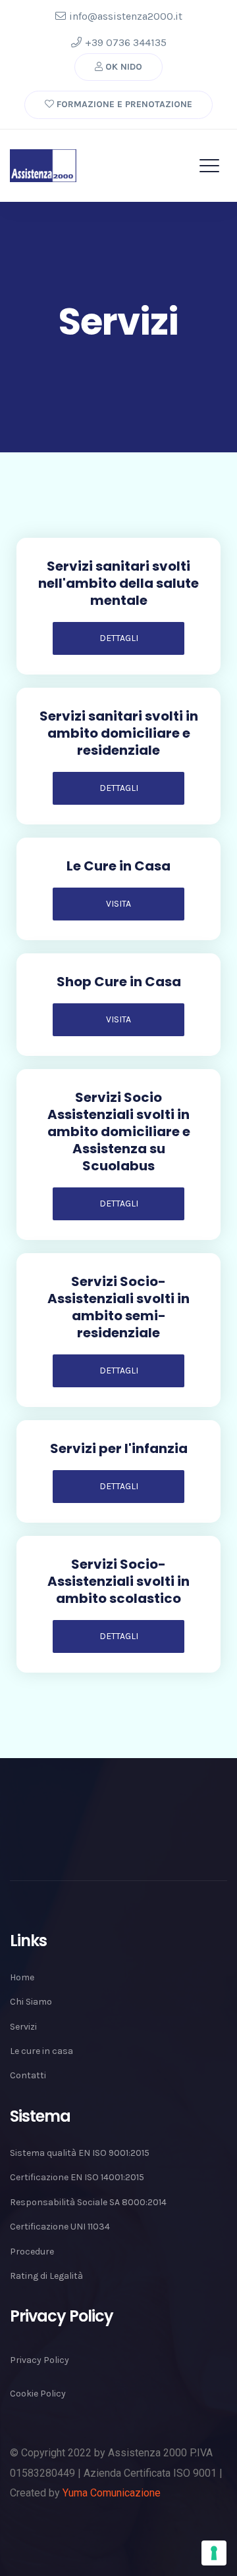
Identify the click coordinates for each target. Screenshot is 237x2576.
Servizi (23, 2027)
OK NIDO (122, 67)
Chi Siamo (31, 2002)
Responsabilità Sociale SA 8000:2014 (88, 2202)
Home (22, 1977)
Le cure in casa (41, 2051)
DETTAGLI (119, 638)
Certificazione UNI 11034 (60, 2227)
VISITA (118, 904)
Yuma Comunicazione (112, 2493)
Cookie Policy (38, 2394)
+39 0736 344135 (126, 42)
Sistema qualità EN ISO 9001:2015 (80, 2153)
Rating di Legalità (46, 2276)
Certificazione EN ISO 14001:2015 (77, 2177)
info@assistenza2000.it (126, 16)
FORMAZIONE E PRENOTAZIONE (123, 104)
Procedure (32, 2252)
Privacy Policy (39, 2360)
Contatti (28, 2075)
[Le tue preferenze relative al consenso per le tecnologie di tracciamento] (214, 2553)
